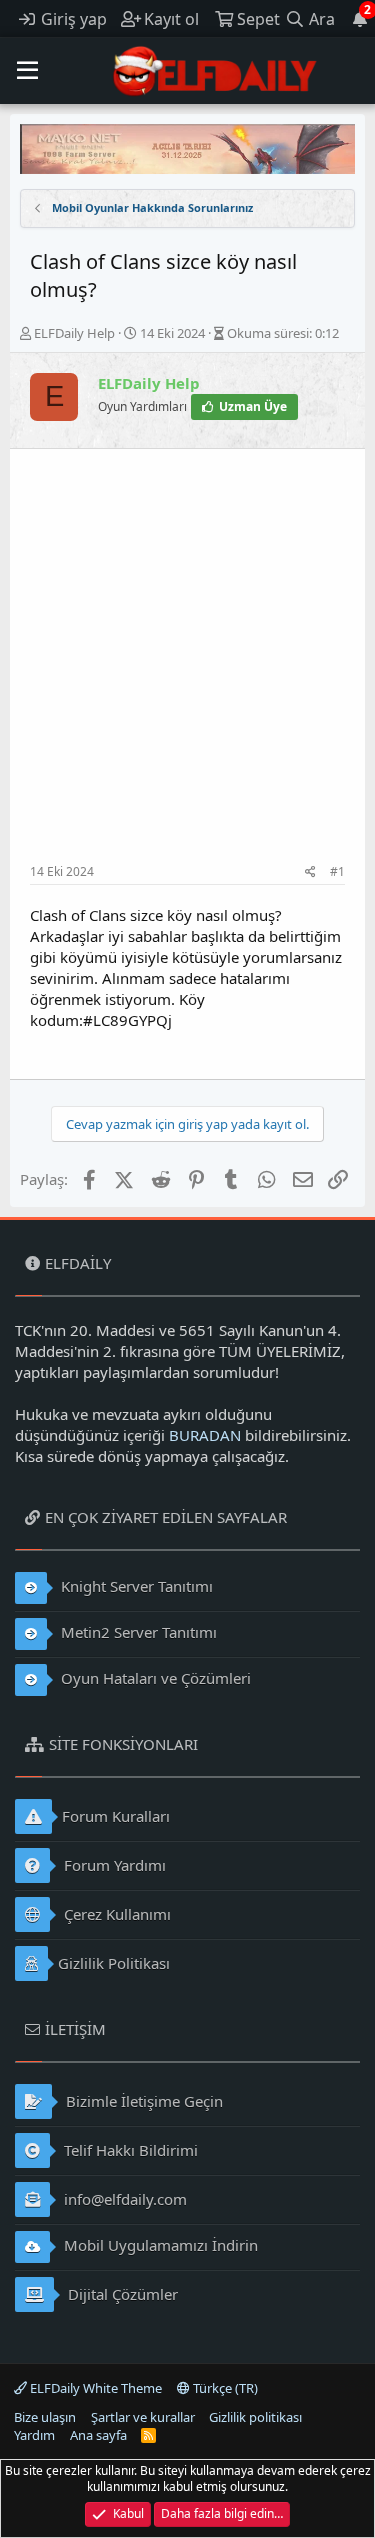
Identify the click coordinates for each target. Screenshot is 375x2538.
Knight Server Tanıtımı (135, 1586)
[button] (27, 71)
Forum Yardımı (113, 1865)
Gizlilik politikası (255, 2417)
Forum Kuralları (116, 1816)
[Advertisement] (187, 666)
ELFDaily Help (74, 333)
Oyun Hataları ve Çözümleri (154, 1678)
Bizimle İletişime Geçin (142, 2101)
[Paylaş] (310, 872)
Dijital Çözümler (121, 2294)
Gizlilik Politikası (114, 1963)
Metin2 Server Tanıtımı (137, 1632)
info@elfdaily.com (123, 2199)
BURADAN (205, 1435)
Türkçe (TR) (224, 2388)
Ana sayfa (98, 2435)
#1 (337, 871)
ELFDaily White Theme (94, 2388)
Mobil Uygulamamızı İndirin (159, 2245)
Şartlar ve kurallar (143, 2417)
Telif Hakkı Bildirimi (129, 2150)
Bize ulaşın (45, 2417)
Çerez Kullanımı (115, 1914)
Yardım (34, 2435)
